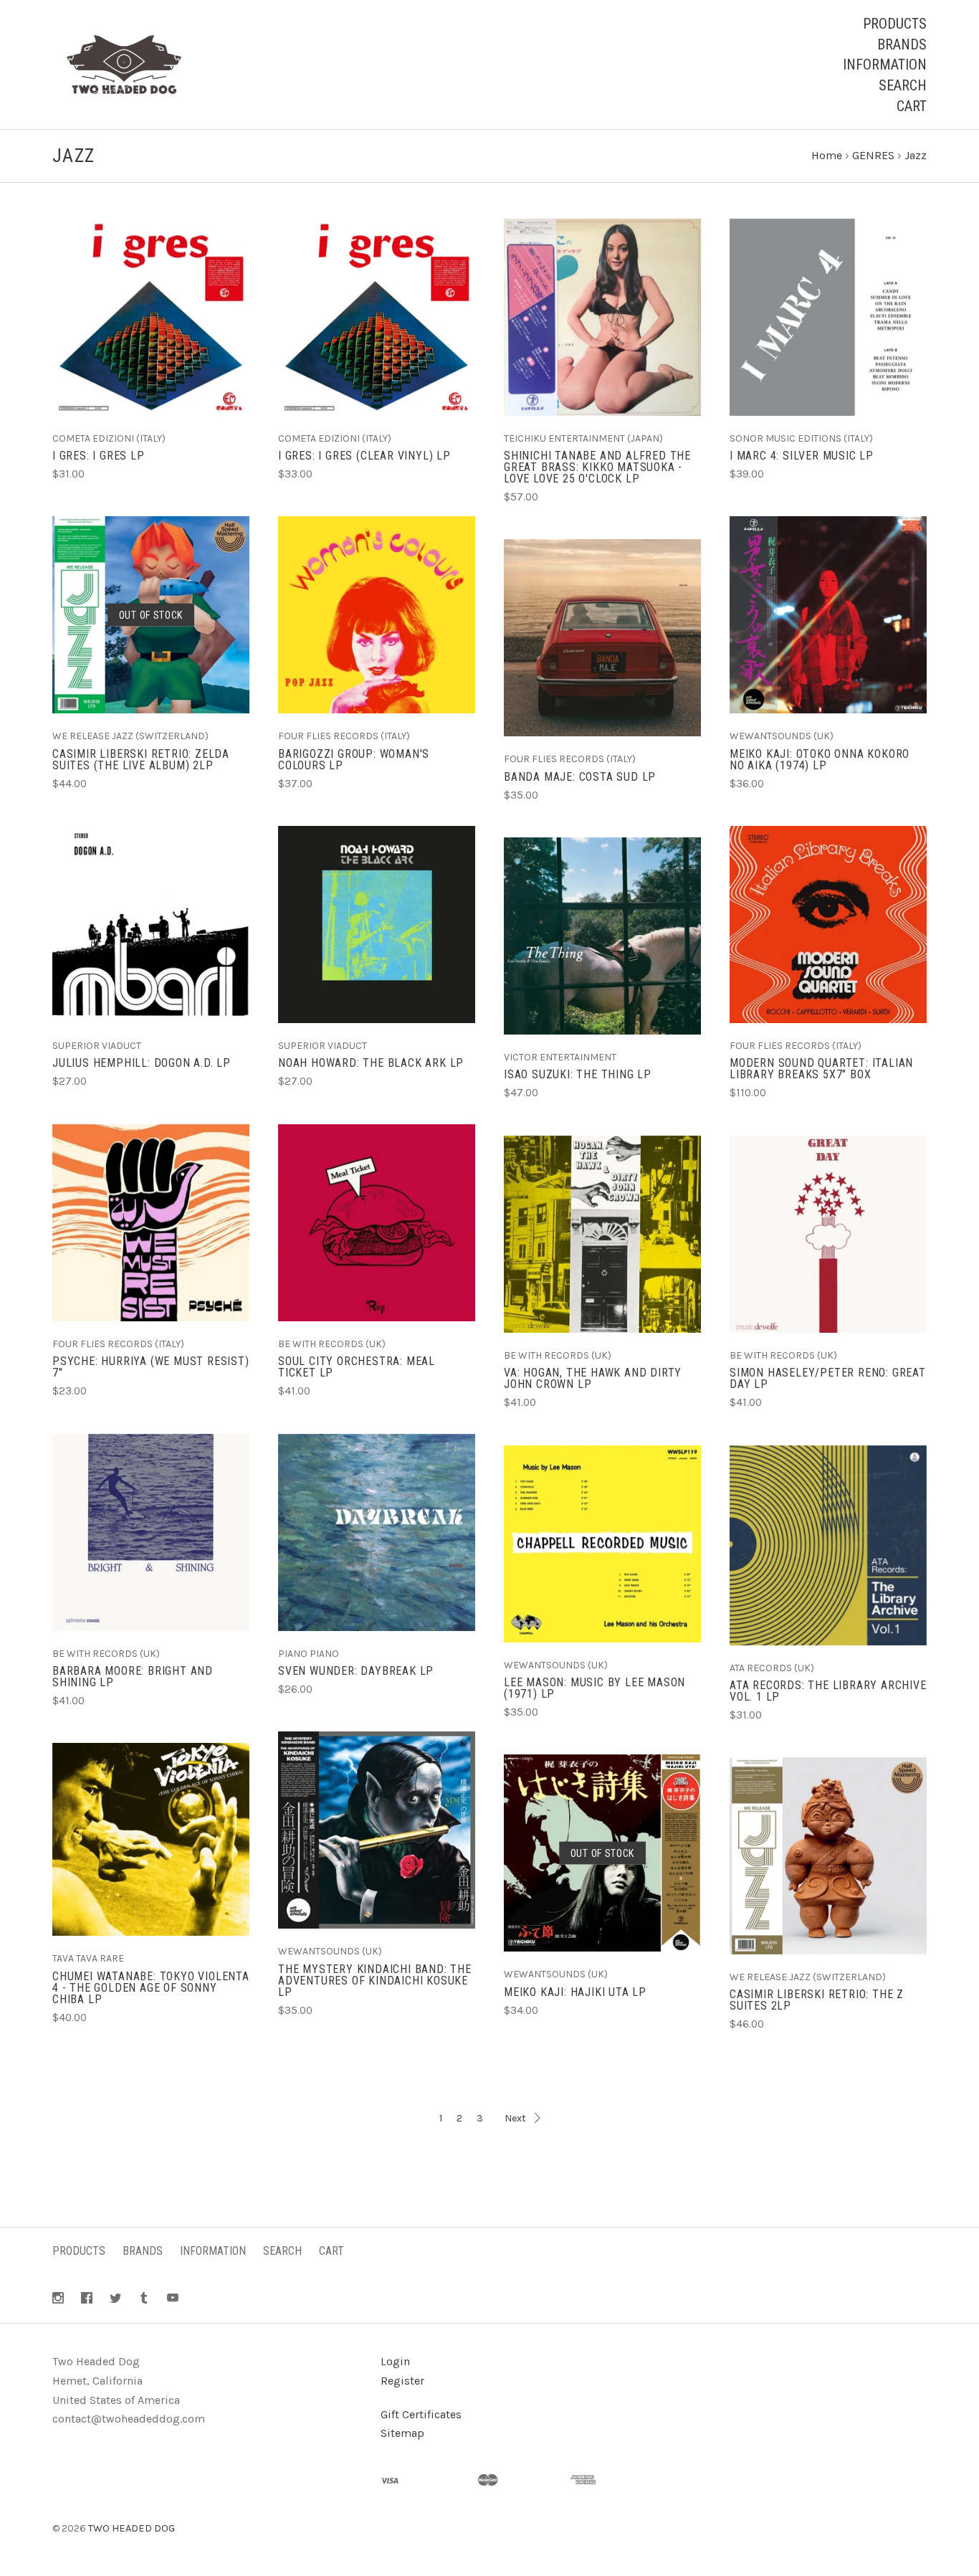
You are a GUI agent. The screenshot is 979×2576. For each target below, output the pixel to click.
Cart (912, 106)
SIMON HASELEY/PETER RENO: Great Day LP (828, 1378)
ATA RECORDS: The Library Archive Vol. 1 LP (828, 1691)
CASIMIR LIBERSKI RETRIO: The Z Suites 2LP (817, 2000)
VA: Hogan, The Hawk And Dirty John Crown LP (593, 1378)
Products (895, 24)
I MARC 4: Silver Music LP (802, 456)
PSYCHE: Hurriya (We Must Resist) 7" (151, 1367)
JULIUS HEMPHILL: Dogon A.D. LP (142, 1063)
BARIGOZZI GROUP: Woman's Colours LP (354, 760)
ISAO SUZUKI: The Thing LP (578, 1074)
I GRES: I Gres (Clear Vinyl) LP (364, 456)
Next (515, 2118)
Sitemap (402, 2433)
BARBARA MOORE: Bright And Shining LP (133, 1677)
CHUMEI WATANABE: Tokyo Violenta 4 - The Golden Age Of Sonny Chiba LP (151, 1988)
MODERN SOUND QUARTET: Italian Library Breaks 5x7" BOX (821, 1069)
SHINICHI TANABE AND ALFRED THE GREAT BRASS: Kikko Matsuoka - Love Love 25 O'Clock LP (597, 467)
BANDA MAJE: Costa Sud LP (580, 777)
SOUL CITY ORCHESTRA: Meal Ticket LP (357, 1367)
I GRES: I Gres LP (99, 456)
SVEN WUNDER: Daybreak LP (356, 1671)
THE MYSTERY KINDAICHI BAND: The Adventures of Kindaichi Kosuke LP (375, 1981)
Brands (902, 44)
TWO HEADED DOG (132, 2528)
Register (402, 2381)
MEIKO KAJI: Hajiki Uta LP (575, 1992)
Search (903, 85)
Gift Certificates (421, 2414)
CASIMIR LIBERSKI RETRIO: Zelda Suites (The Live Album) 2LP (141, 760)
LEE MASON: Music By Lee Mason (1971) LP (594, 1688)
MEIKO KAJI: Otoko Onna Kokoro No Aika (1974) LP (820, 760)
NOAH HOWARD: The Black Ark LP (371, 1063)
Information (885, 65)
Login (395, 2361)
